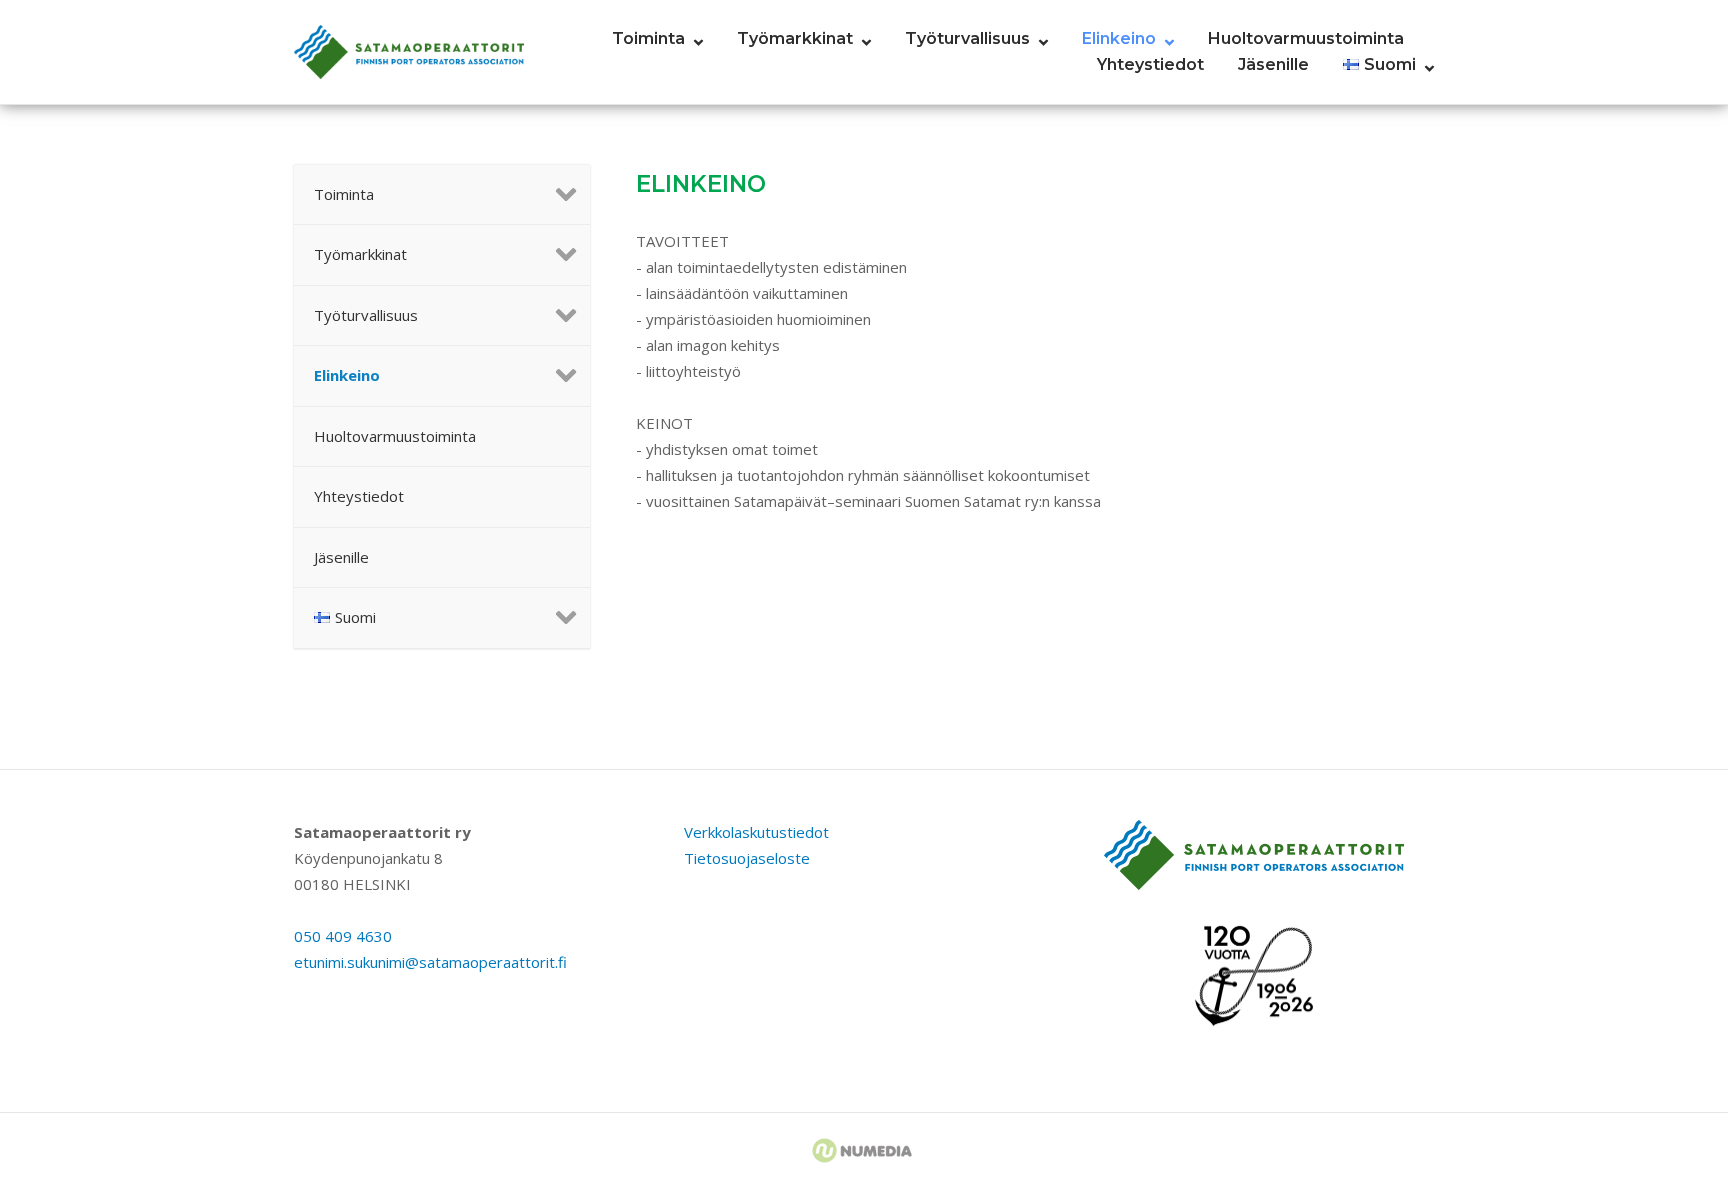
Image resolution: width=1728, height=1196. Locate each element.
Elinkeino (1119, 38)
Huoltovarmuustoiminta (1306, 38)
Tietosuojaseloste (747, 858)
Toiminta (648, 38)
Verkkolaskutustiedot (756, 832)
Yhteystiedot (1150, 64)
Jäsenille (1273, 64)
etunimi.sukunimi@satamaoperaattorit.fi (430, 962)
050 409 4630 (343, 936)
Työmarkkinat (795, 38)
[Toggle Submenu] (555, 195)
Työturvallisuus (967, 38)
